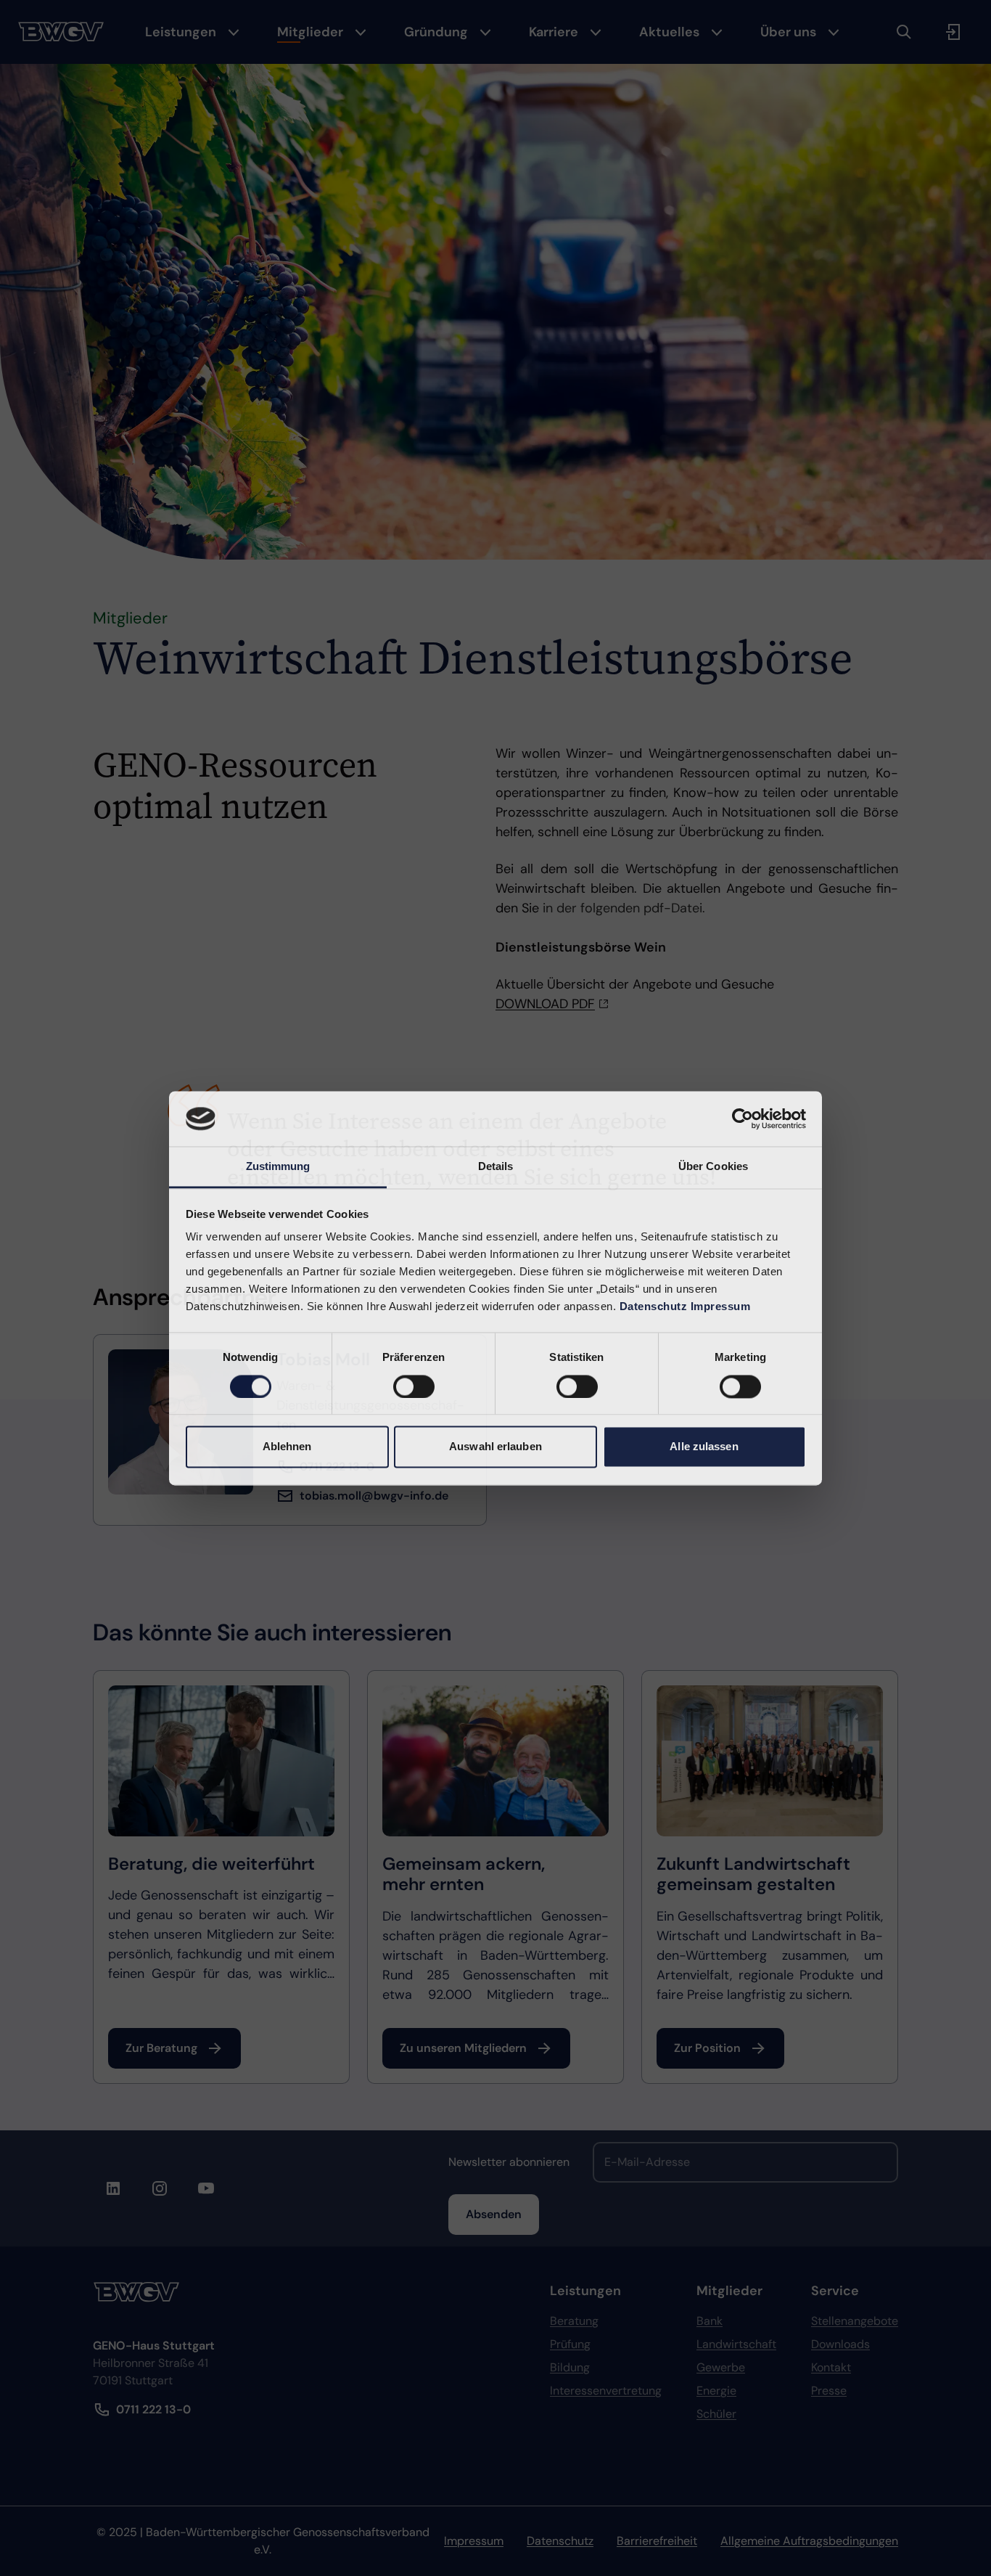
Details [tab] (496, 1167)
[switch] (414, 1386)
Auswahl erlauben (495, 1447)
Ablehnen (287, 1447)
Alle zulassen (704, 1447)
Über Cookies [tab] (713, 1167)
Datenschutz (654, 1307)
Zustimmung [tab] (278, 1167)
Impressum (721, 1307)
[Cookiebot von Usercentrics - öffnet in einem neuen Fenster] (743, 1119)
